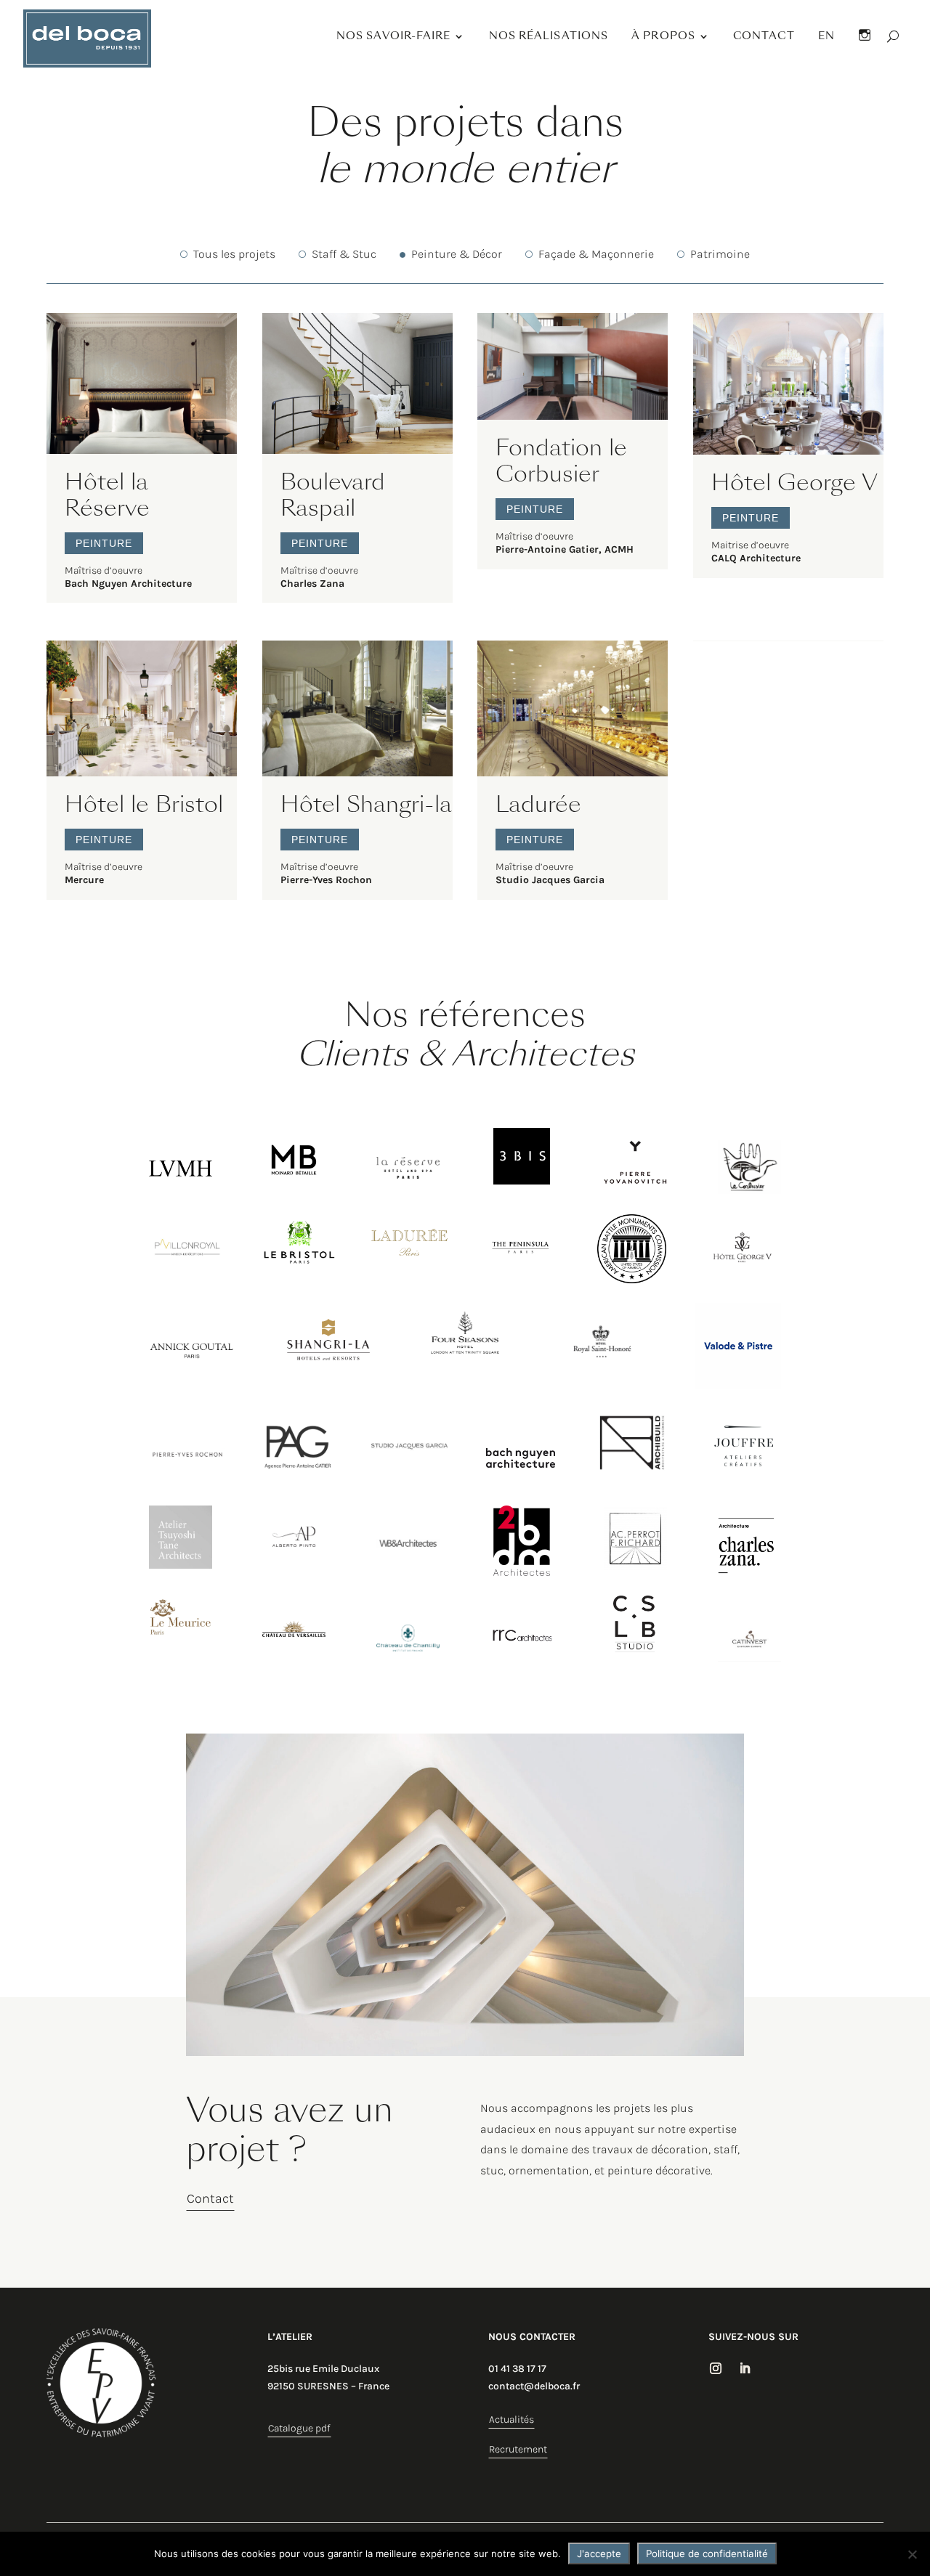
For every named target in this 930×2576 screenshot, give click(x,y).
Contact (764, 36)
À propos (663, 36)
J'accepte (599, 2553)
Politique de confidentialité (707, 2553)
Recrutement (518, 2449)
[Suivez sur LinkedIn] (745, 2368)
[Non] (912, 2554)
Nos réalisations (549, 36)
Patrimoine (720, 254)
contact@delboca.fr (534, 2386)
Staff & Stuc (341, 254)
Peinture (104, 543)
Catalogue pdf (299, 2428)
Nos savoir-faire (394, 36)
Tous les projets (234, 254)
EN (826, 36)
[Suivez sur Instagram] (716, 2368)
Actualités (511, 2419)
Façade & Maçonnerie (596, 254)
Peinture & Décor (457, 254)
